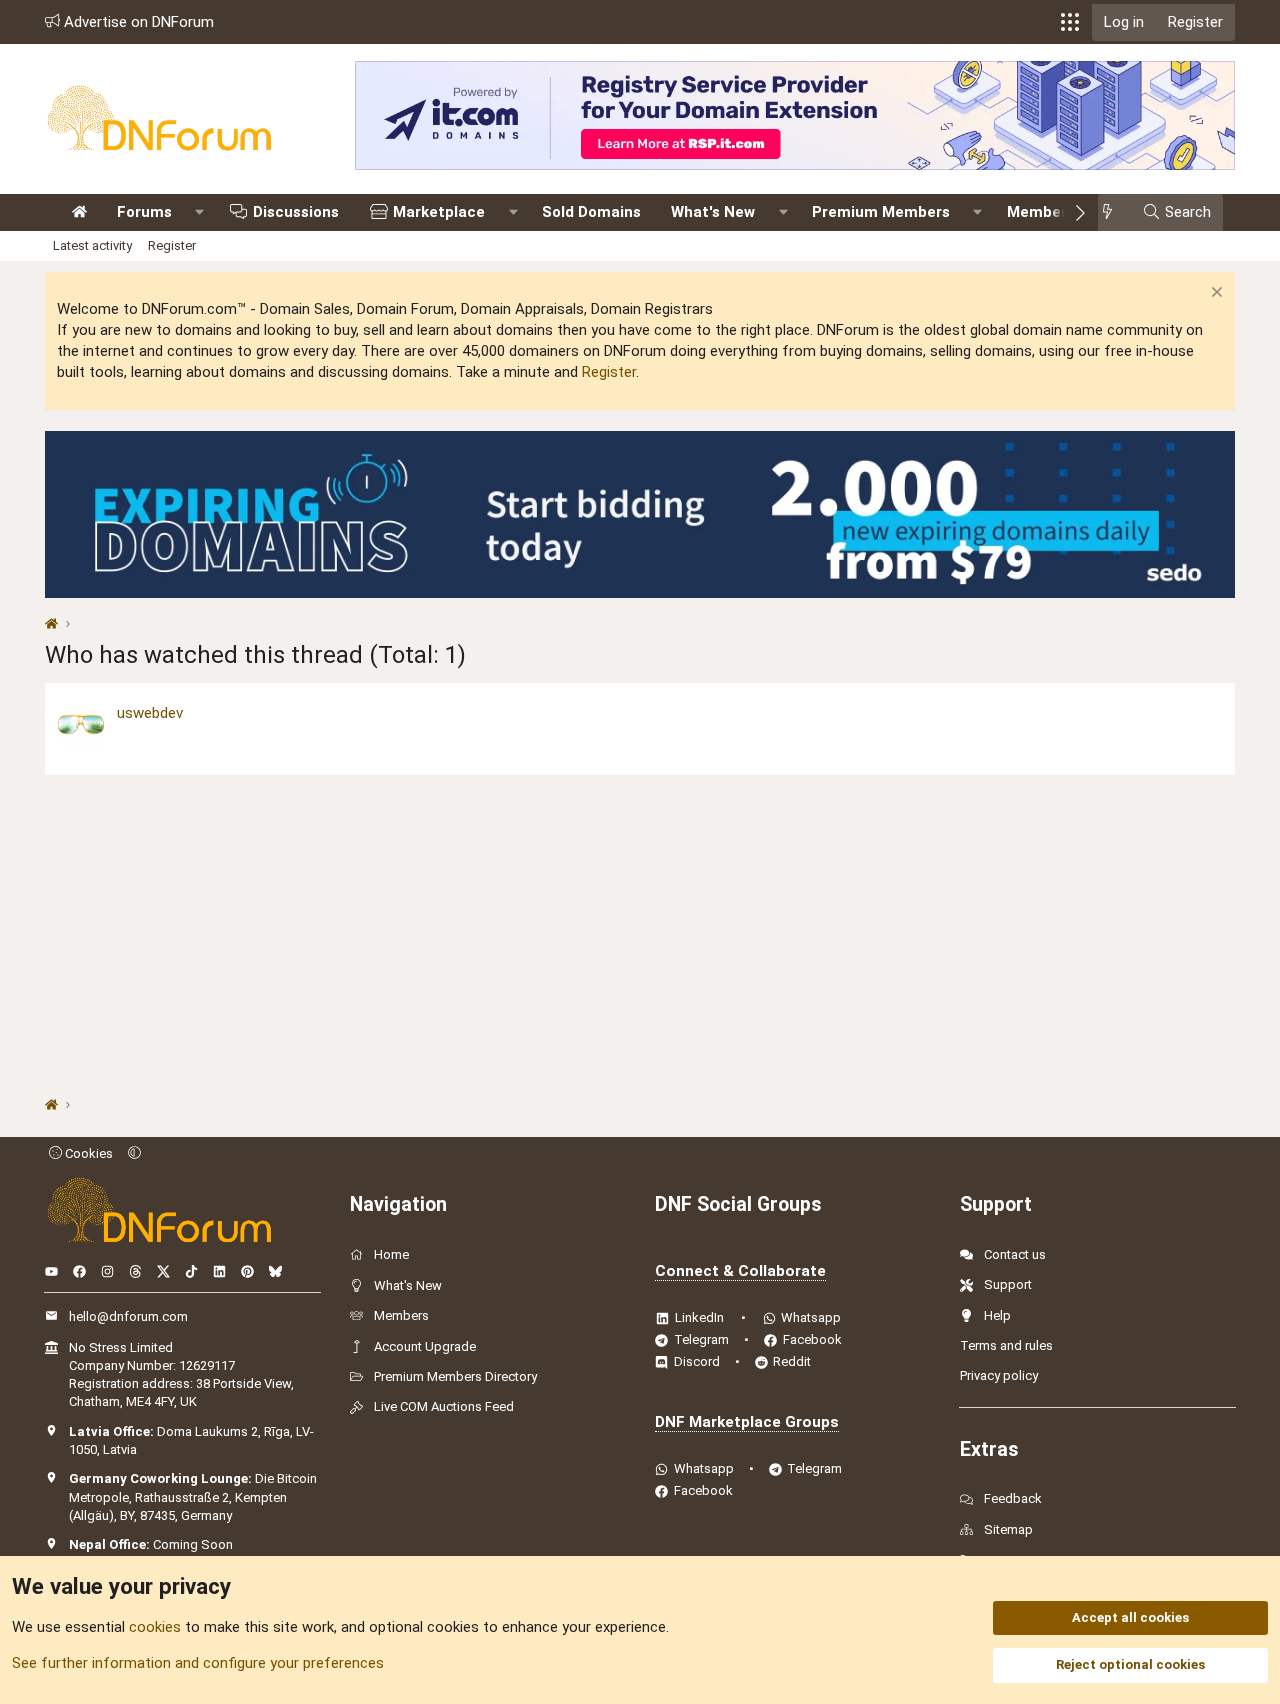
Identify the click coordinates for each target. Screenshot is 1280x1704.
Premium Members (881, 212)
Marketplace (439, 212)
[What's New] (1113, 212)
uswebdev (150, 713)
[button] (1070, 22)
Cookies (87, 1153)
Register (172, 245)
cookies (155, 1627)
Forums (144, 212)
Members (1041, 212)
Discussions (296, 212)
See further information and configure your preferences (198, 1663)
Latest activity (92, 245)
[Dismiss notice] (1214, 294)
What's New (713, 212)
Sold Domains (591, 212)
